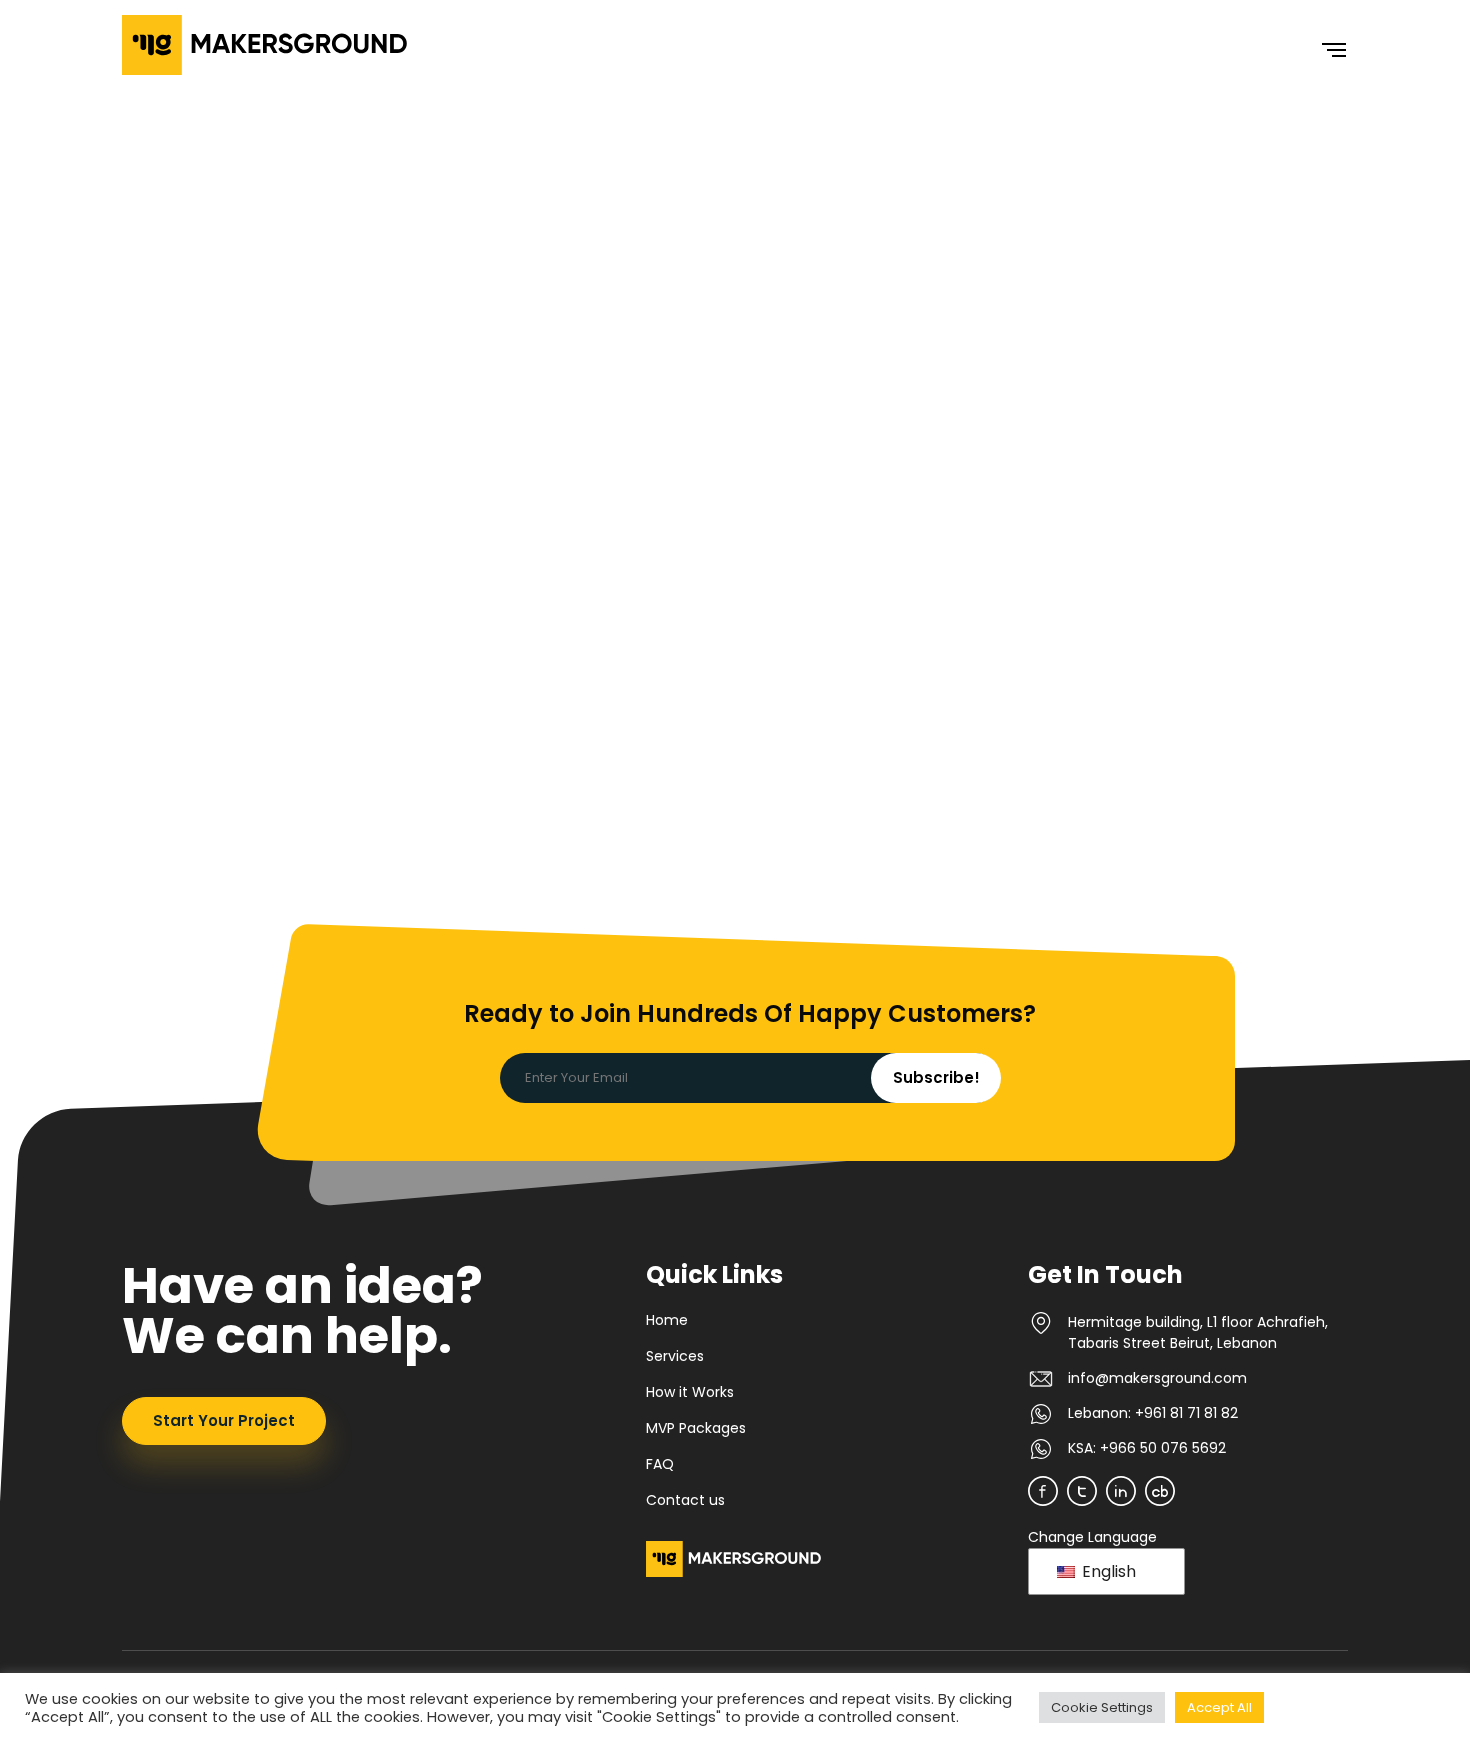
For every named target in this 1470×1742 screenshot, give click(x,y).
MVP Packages (696, 1428)
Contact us (685, 1500)
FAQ (660, 1464)
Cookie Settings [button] (1102, 1707)
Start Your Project (224, 1420)
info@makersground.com (1157, 1378)
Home (667, 1320)
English (1107, 1571)
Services (675, 1356)
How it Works (690, 1392)
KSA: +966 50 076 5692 (1147, 1448)
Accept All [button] (1219, 1707)
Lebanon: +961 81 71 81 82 (1153, 1413)
